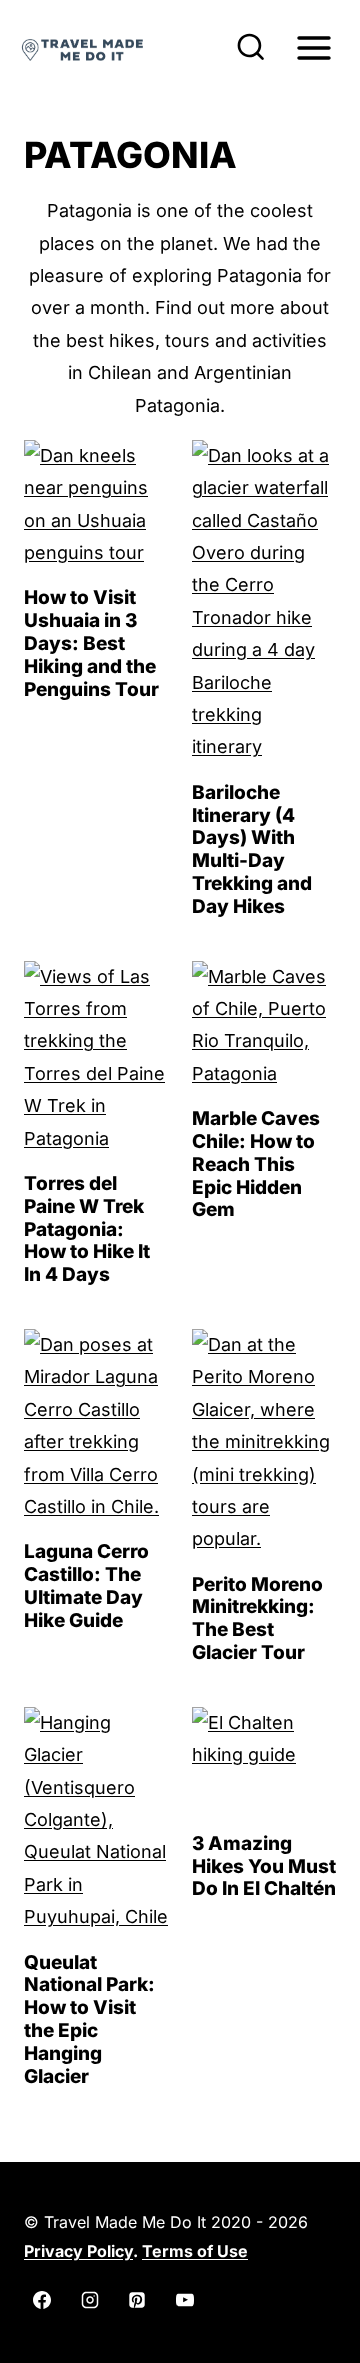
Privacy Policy (78, 2251)
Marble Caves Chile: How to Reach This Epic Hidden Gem (256, 1164)
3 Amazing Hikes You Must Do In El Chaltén (264, 1866)
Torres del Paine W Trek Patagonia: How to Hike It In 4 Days (87, 1229)
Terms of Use (195, 2251)
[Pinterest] (137, 2300)
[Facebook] (42, 2300)
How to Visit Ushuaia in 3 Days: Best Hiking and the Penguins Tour (91, 643)
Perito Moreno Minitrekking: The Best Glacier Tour (257, 1618)
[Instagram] (90, 2300)
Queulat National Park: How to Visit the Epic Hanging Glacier (89, 2019)
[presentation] (96, 505)
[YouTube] (185, 2300)
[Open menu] (313, 47)
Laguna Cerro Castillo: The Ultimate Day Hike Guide (86, 1585)
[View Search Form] (251, 48)
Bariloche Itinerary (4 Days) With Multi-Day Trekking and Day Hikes (252, 849)
